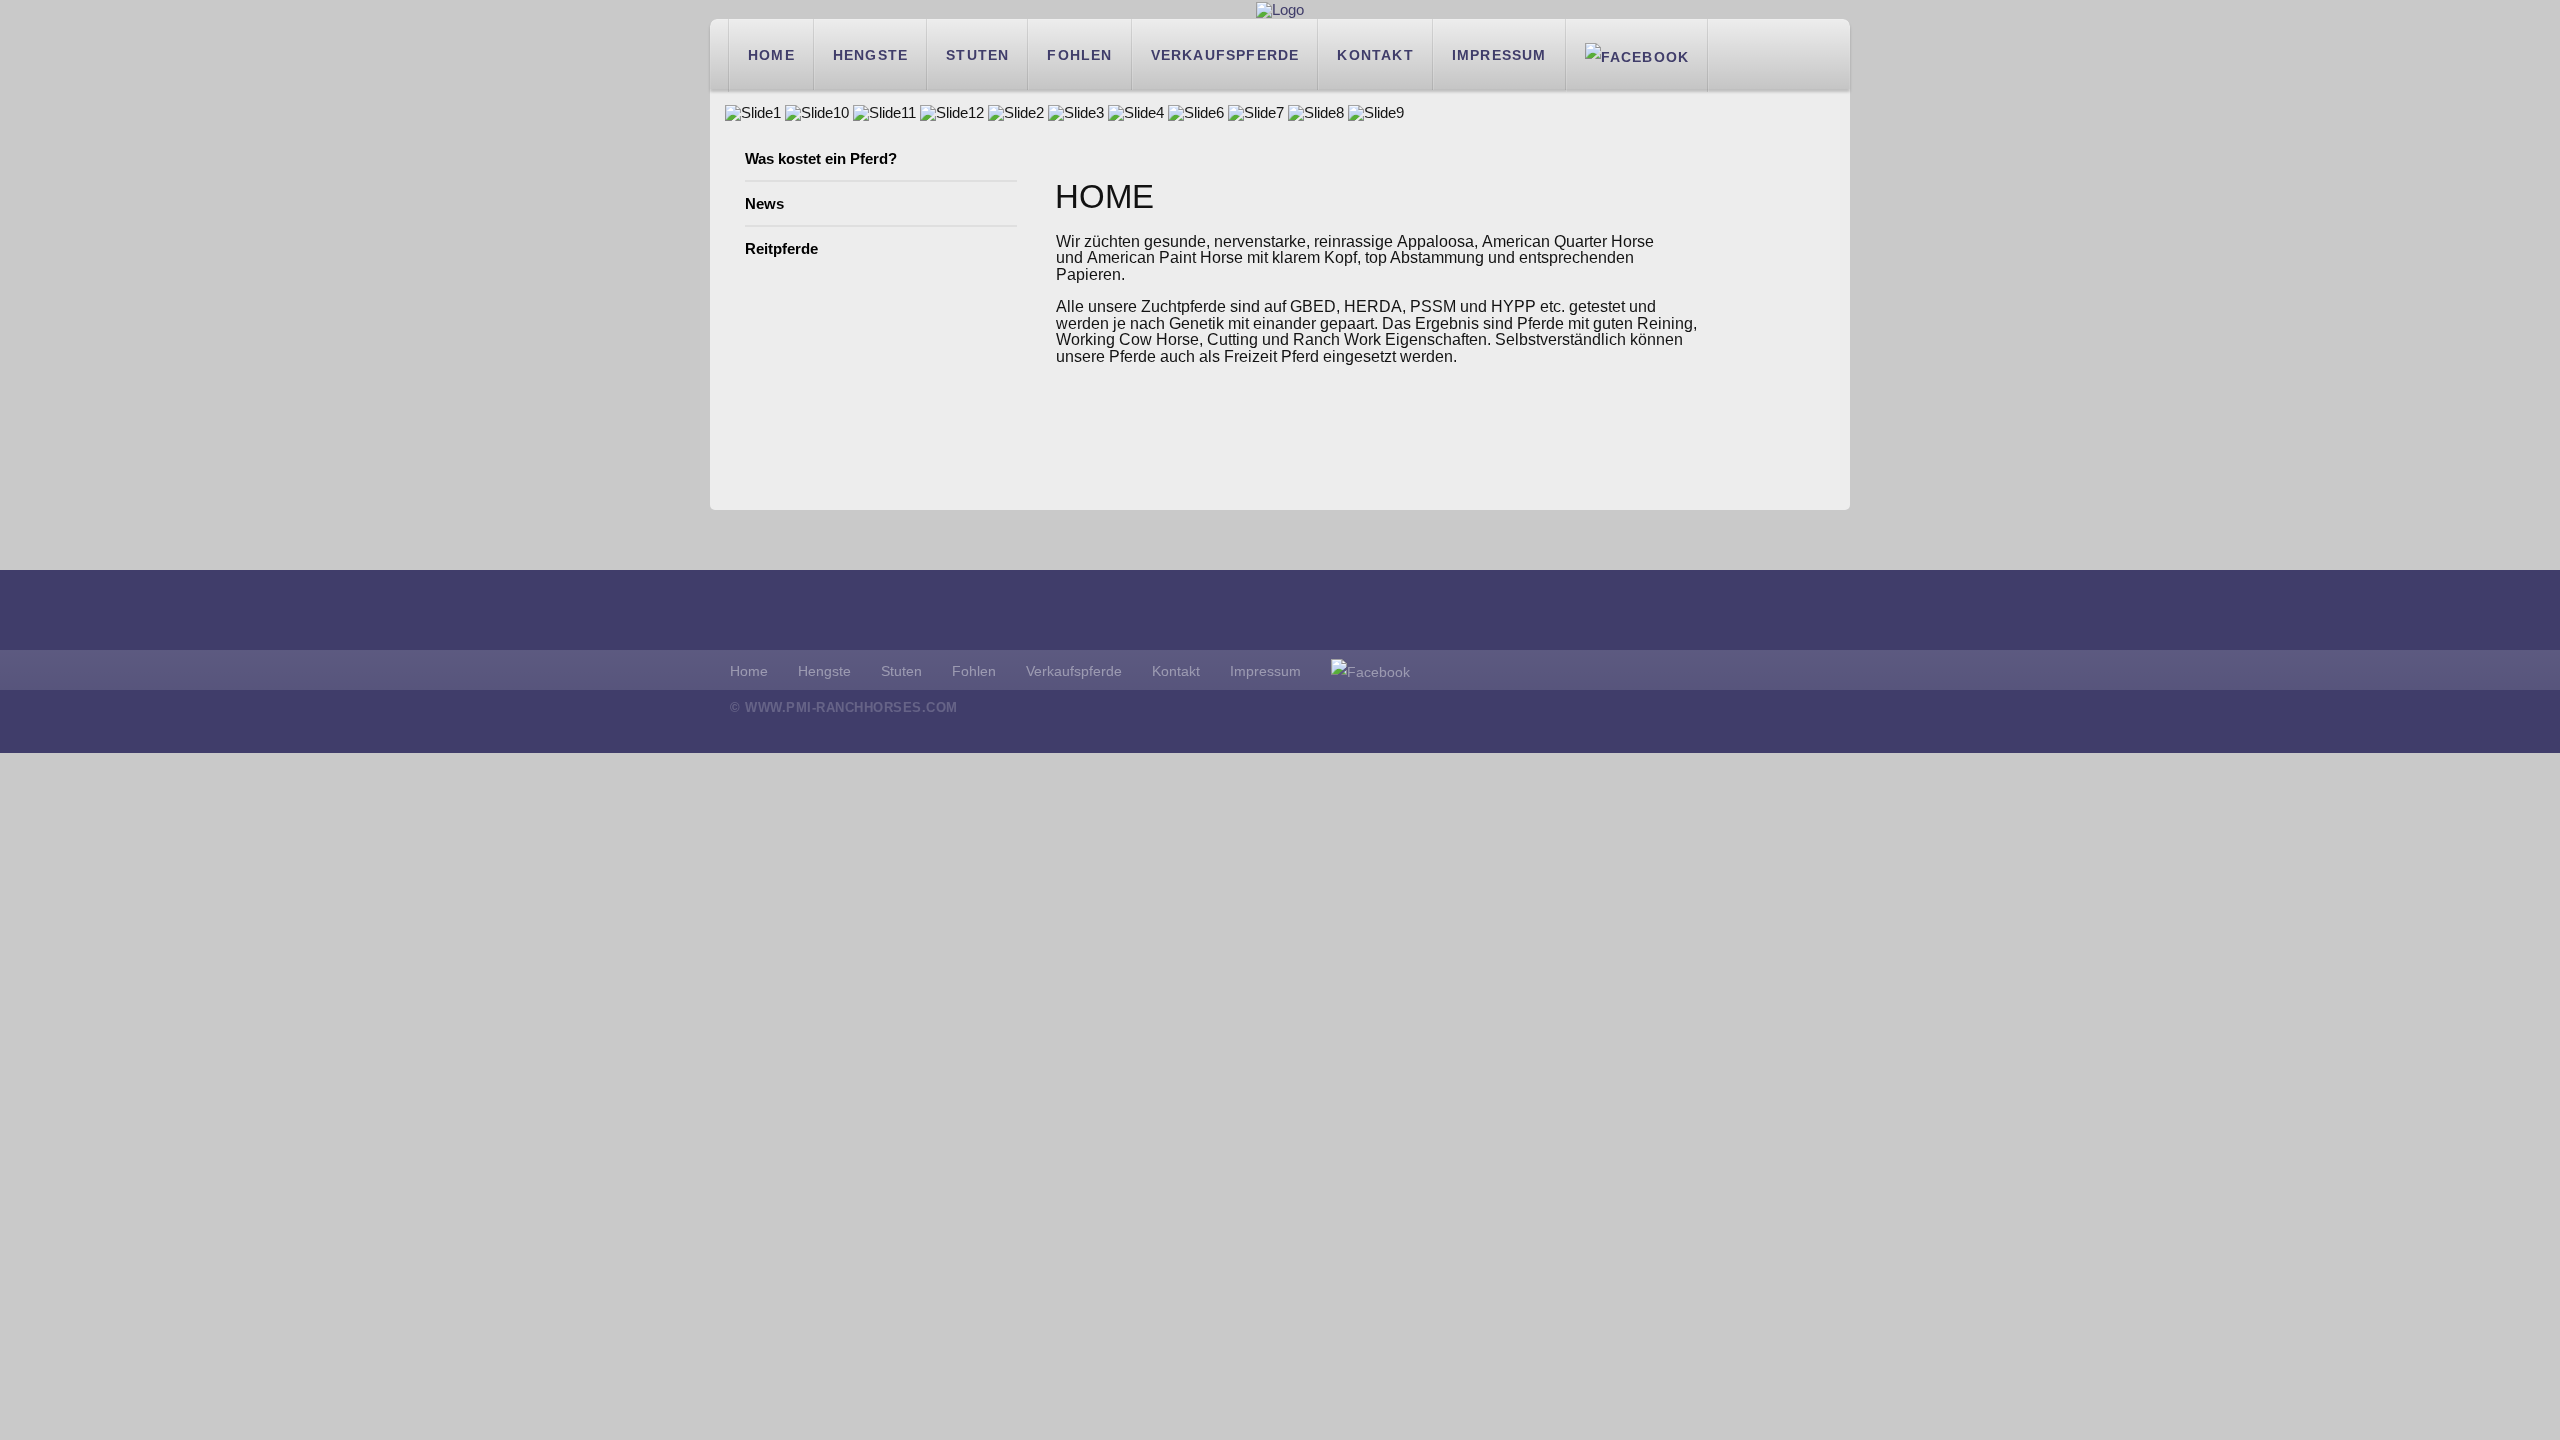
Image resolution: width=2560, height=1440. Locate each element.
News (764, 203)
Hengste (870, 55)
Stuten (977, 55)
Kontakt (1375, 55)
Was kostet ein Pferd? (821, 158)
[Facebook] (1637, 55)
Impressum (1499, 55)
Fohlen (1079, 55)
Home (771, 55)
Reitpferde (781, 248)
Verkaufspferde (1225, 55)
